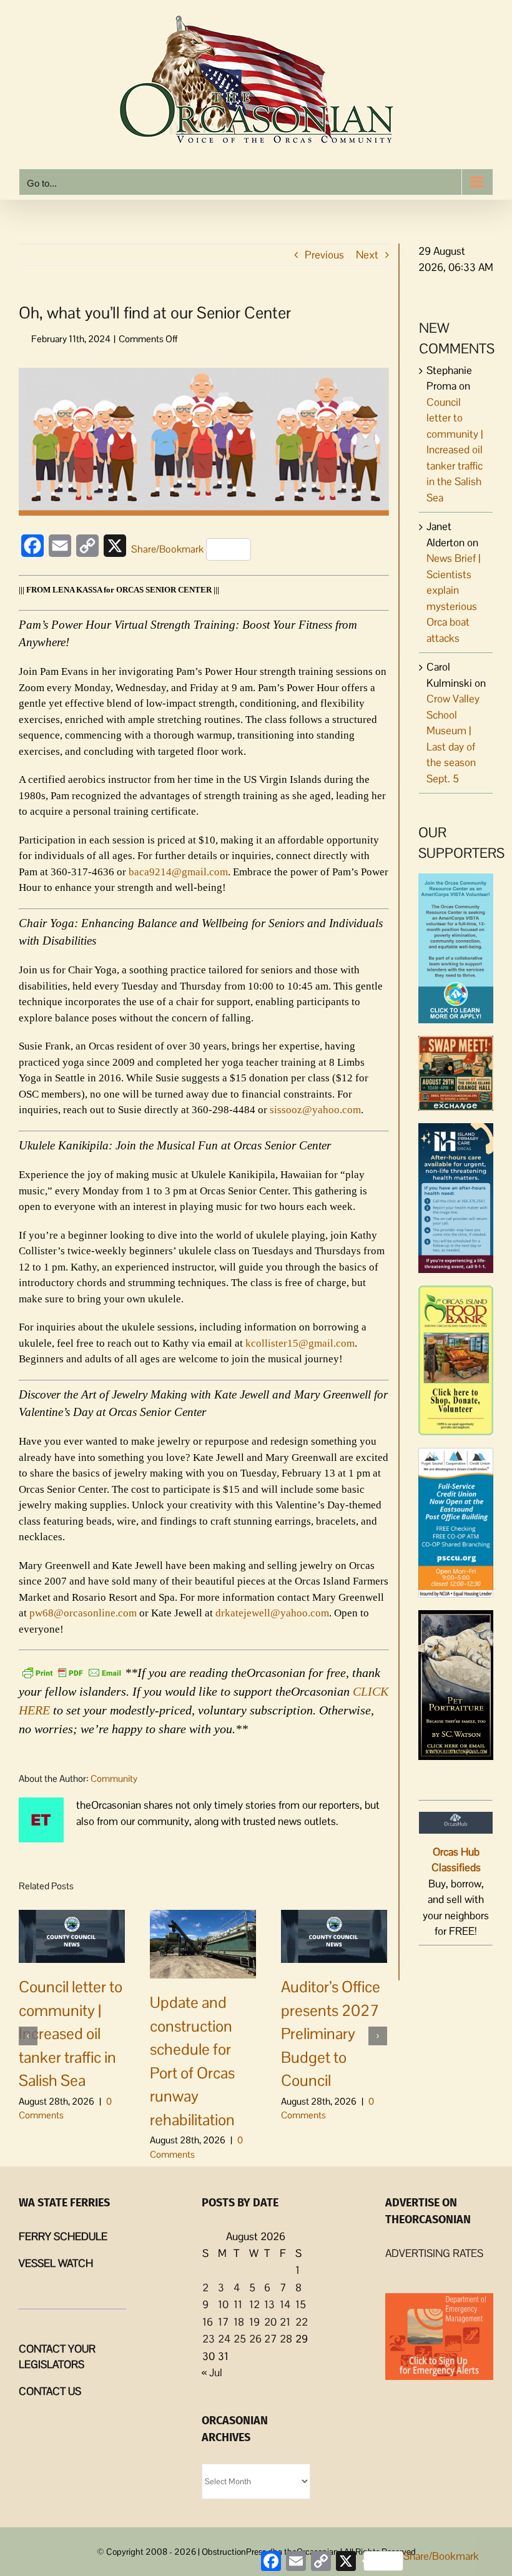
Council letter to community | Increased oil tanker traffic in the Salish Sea (455, 450)
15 (301, 2304)
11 (238, 2304)
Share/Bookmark (167, 549)
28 (286, 2339)
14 (285, 2304)
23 (209, 2339)
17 (223, 2322)
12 (254, 2304)
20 (270, 2322)
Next (367, 255)
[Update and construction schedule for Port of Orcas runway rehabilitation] (203, 1943)
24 (224, 2339)
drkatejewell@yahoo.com (272, 1613)
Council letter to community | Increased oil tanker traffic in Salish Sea (71, 2033)
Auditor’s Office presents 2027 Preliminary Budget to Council (331, 2033)
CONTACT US (50, 2391)
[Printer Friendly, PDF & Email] (72, 1671)
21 (285, 2322)
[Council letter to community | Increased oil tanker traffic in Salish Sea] (72, 1935)
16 (208, 2322)
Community (114, 1778)
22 (302, 2322)
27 (270, 2339)
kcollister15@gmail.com (300, 1343)
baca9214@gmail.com (178, 872)
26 (255, 2339)
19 (254, 2322)
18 (239, 2322)
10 (223, 2304)
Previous (324, 255)
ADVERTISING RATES (434, 2253)
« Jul (212, 2372)
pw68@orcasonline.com (83, 1613)
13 (269, 2304)
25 (240, 2339)
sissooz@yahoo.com (315, 1110)
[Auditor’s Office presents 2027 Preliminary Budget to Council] (334, 1935)
